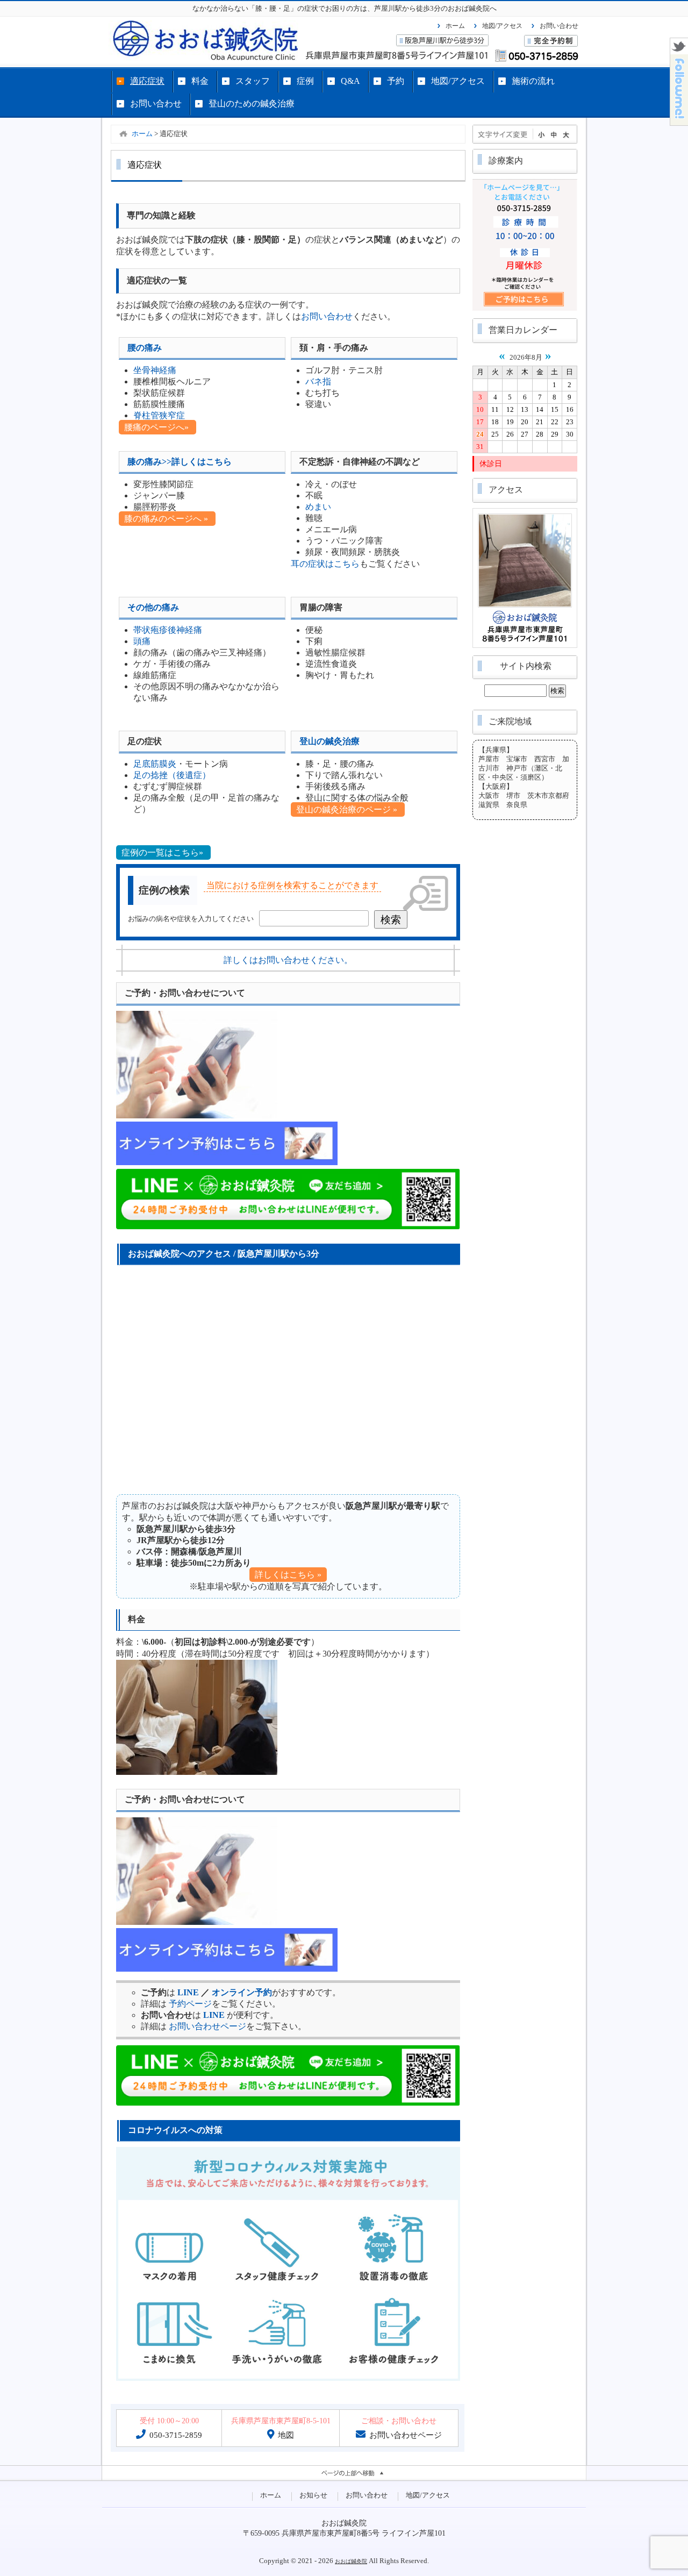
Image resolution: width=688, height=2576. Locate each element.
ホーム (455, 26)
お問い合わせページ (207, 2026)
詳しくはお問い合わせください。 (288, 960)
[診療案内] (525, 309)
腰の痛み (145, 348)
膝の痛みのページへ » (167, 519)
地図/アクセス (502, 26)
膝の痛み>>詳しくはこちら (180, 462)
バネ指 (318, 381)
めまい (318, 507)
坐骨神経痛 (155, 370)
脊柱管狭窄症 (159, 415)
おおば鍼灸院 (351, 2561)
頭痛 (142, 641)
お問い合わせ (559, 26)
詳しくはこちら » (288, 1575)
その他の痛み (153, 607)
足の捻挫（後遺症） (172, 775)
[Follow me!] (679, 122)
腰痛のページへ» (157, 427)
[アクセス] (525, 646)
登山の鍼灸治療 (329, 741)
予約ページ (190, 2004)
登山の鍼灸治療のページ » (348, 809)
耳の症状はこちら (325, 564)
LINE (188, 1992)
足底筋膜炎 (155, 764)
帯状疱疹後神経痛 (168, 630)
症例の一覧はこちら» (163, 852)
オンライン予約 (242, 1992)
